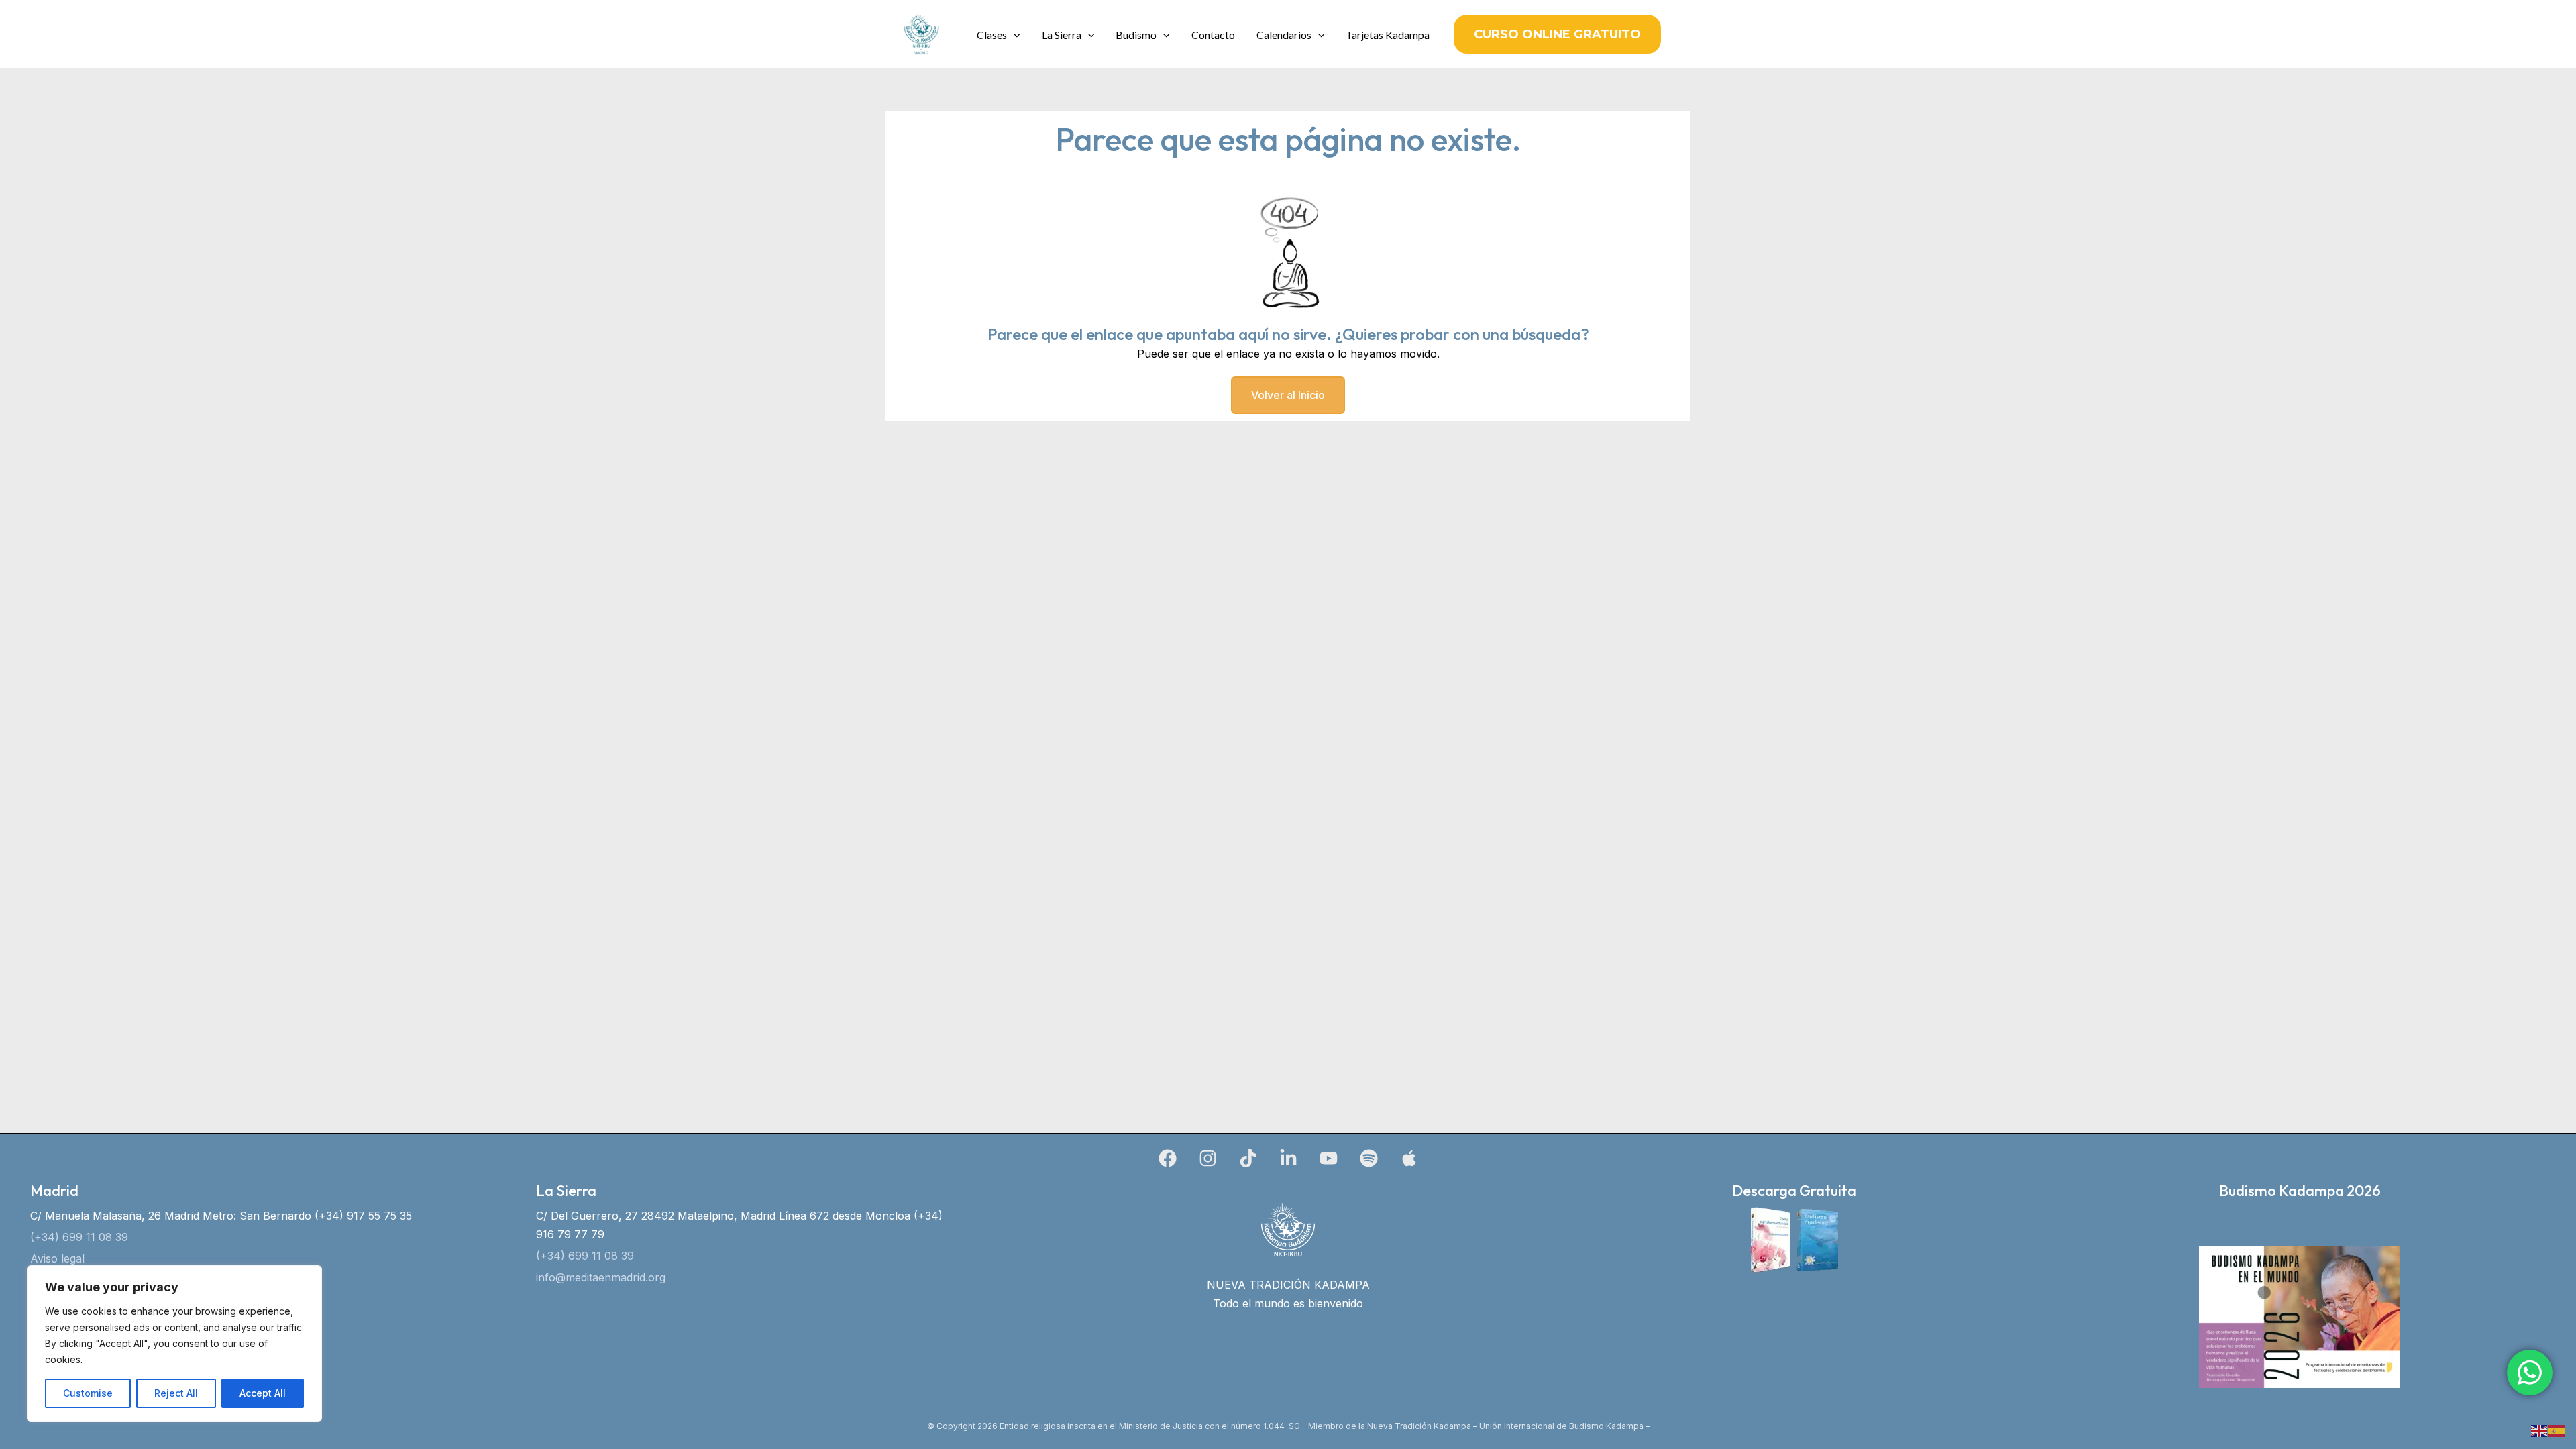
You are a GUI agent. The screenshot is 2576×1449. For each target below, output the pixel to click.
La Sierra (1062, 35)
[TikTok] (1248, 1158)
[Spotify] (1369, 1158)
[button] (1014, 35)
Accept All (263, 1393)
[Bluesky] (1409, 1158)
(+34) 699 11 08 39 (79, 1237)
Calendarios (1284, 35)
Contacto (1213, 35)
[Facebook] (1168, 1158)
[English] (2540, 1430)
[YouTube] (1329, 1158)
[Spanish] (2557, 1430)
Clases (992, 35)
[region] (174, 1344)
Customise (88, 1393)
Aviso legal (57, 1258)
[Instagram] (1208, 1158)
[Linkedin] (1288, 1158)
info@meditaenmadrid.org (601, 1277)
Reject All (176, 1393)
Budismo (1136, 35)
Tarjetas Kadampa (1388, 35)
